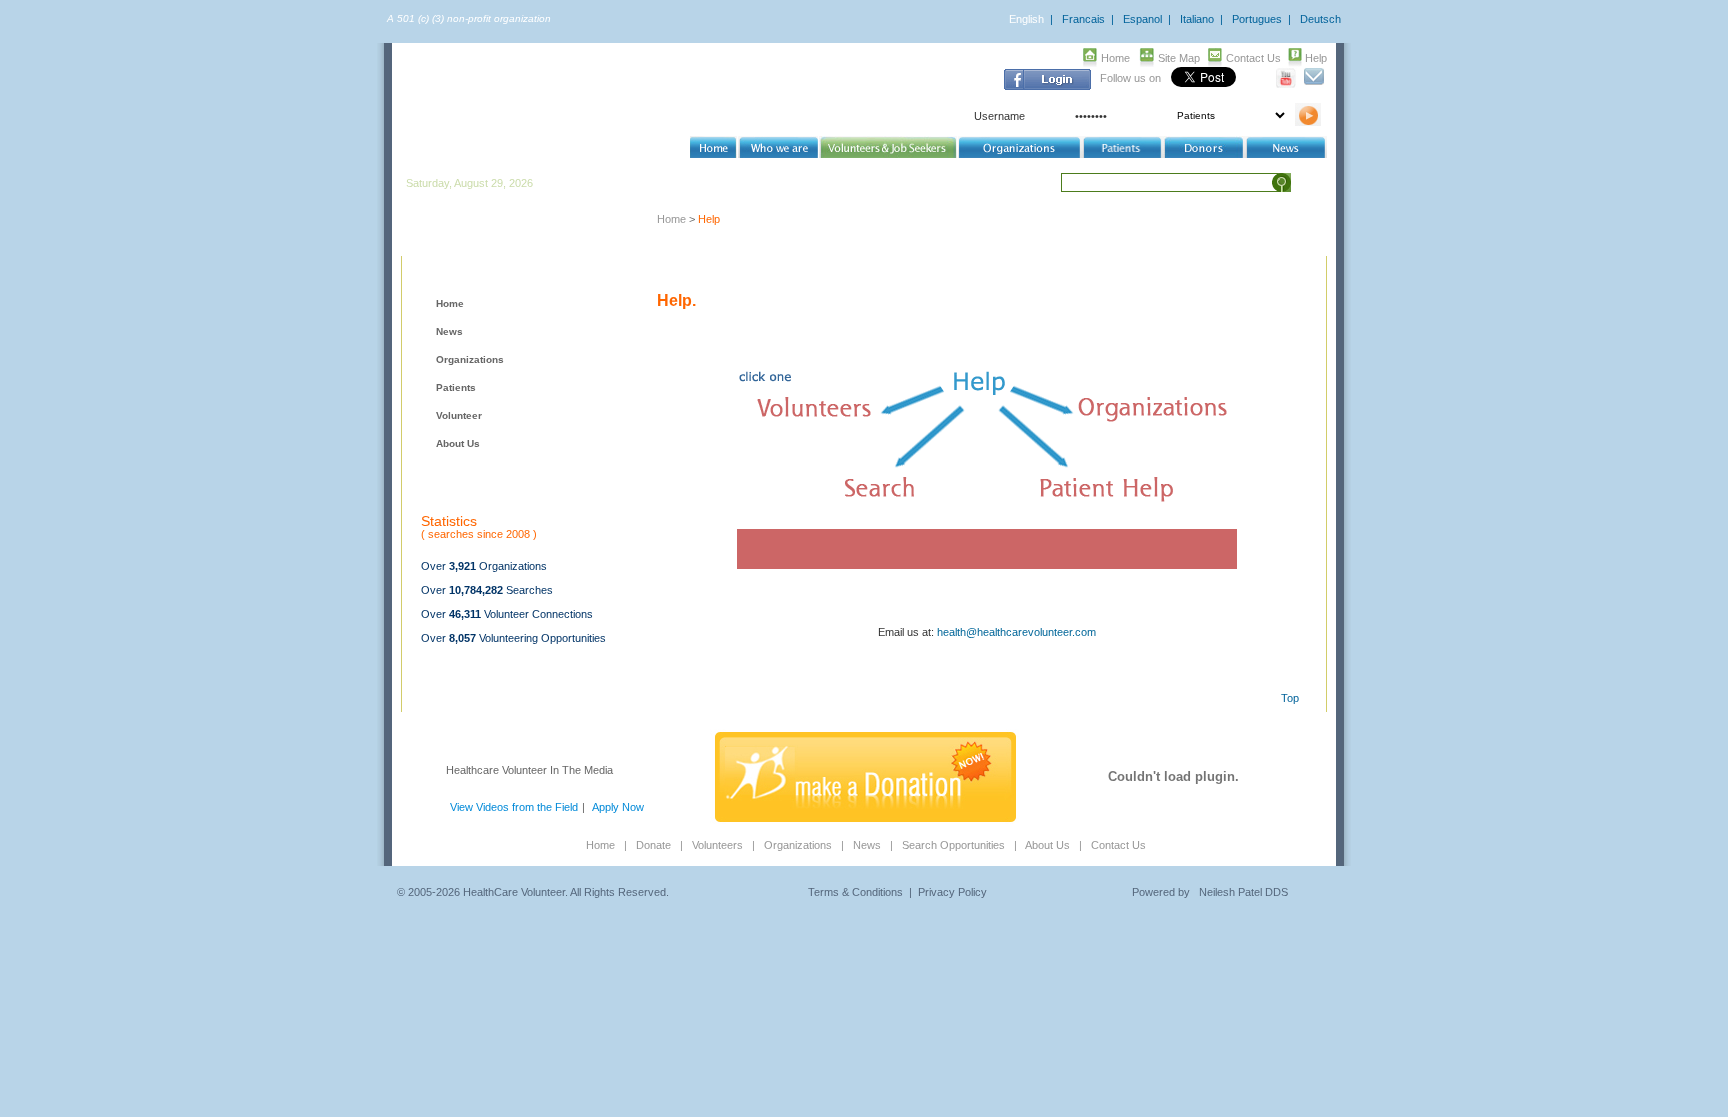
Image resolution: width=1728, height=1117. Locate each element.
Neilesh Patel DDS (1243, 892)
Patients (456, 387)
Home (1115, 58)
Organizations (470, 359)
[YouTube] (1286, 84)
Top (1290, 698)
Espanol (1142, 19)
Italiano (1197, 19)
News (449, 331)
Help (1316, 58)
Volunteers (717, 845)
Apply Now (618, 807)
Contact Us (1253, 58)
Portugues (1257, 19)
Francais (1083, 19)
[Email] (1313, 84)
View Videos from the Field (514, 807)
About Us (458, 443)
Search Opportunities (953, 845)
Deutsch (1320, 19)
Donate (653, 845)
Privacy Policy (952, 892)
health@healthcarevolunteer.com (1016, 632)
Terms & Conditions (855, 892)
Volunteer (459, 415)
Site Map (1179, 58)
